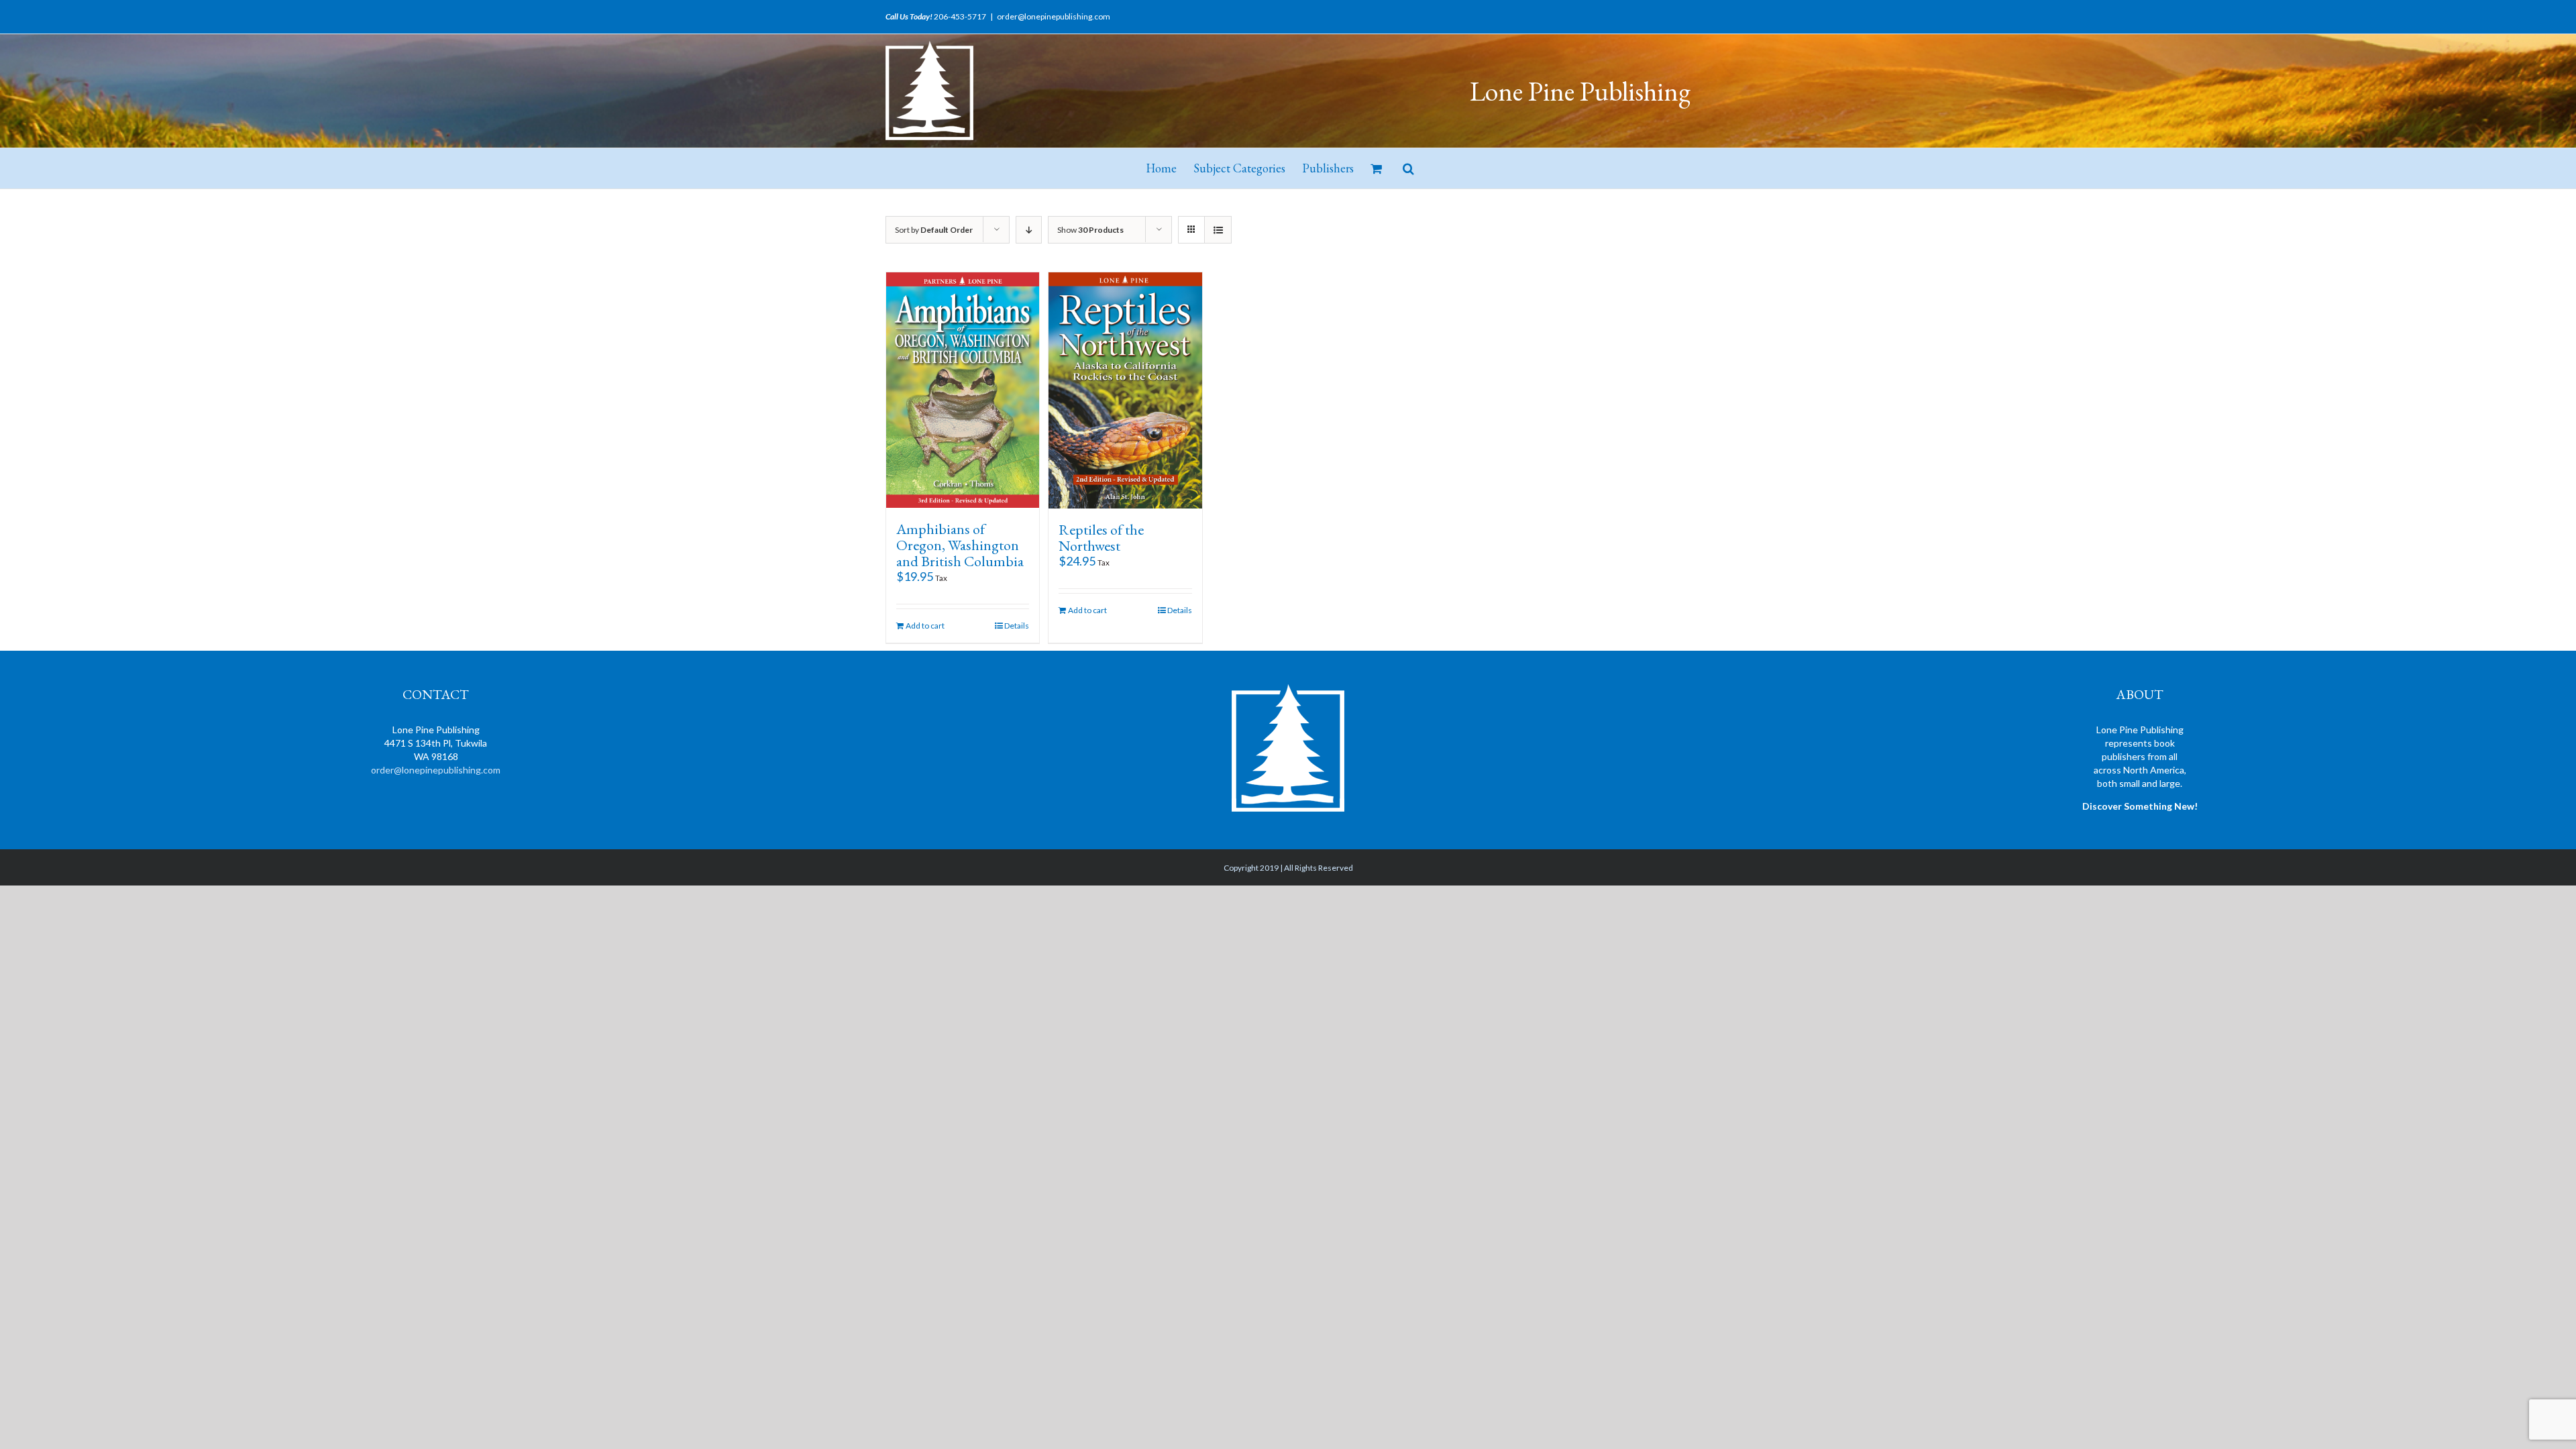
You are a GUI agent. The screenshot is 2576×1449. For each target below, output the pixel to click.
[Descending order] (1029, 230)
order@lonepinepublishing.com (1054, 16)
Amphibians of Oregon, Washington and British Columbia (960, 545)
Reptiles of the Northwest (1101, 538)
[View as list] (1218, 230)
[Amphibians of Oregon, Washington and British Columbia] (963, 390)
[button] (1408, 168)
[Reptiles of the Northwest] (1125, 390)
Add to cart (925, 626)
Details (1017, 626)
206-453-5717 (960, 16)
